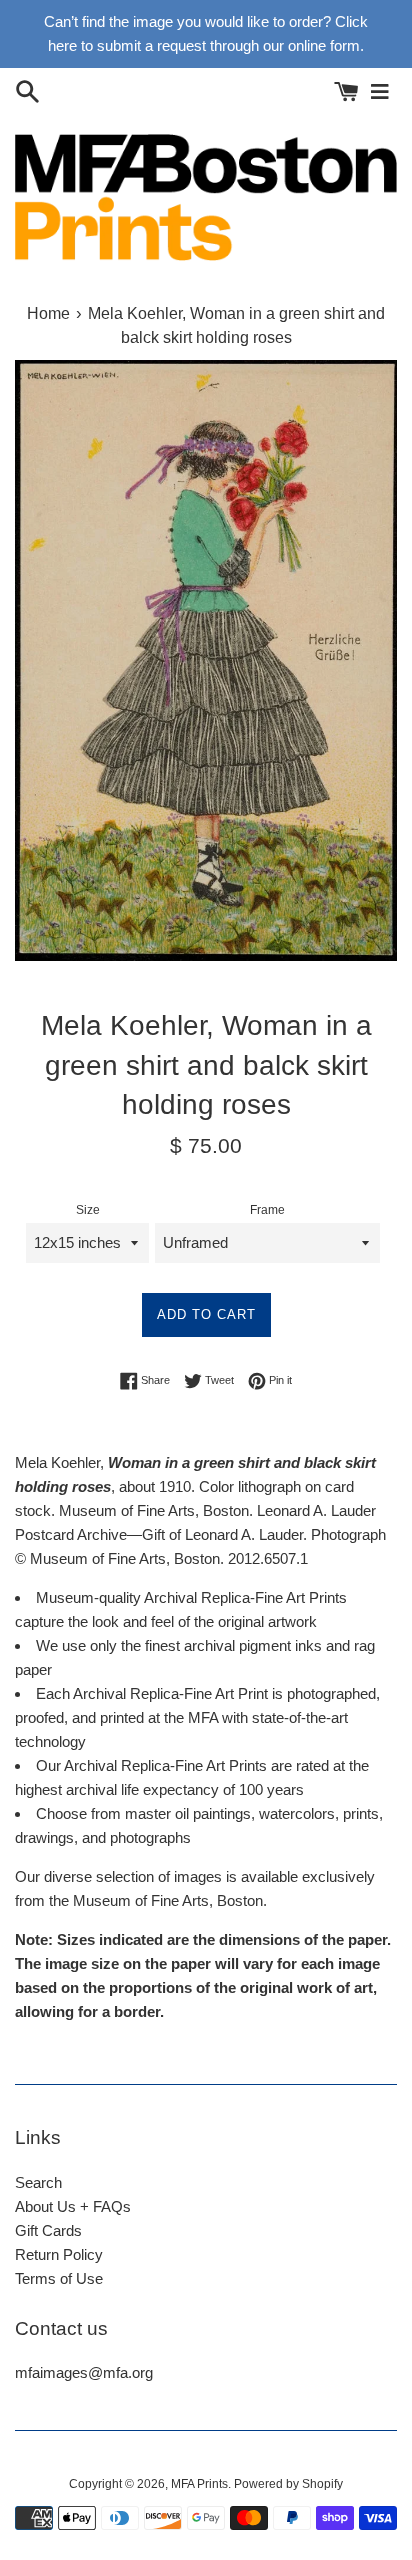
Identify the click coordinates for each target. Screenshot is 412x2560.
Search (38, 2182)
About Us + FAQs (73, 2206)
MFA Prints (199, 2484)
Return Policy (59, 2254)
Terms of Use (59, 2278)
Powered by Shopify (288, 2484)
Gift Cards (48, 2230)
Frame (267, 1210)
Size (88, 1210)
